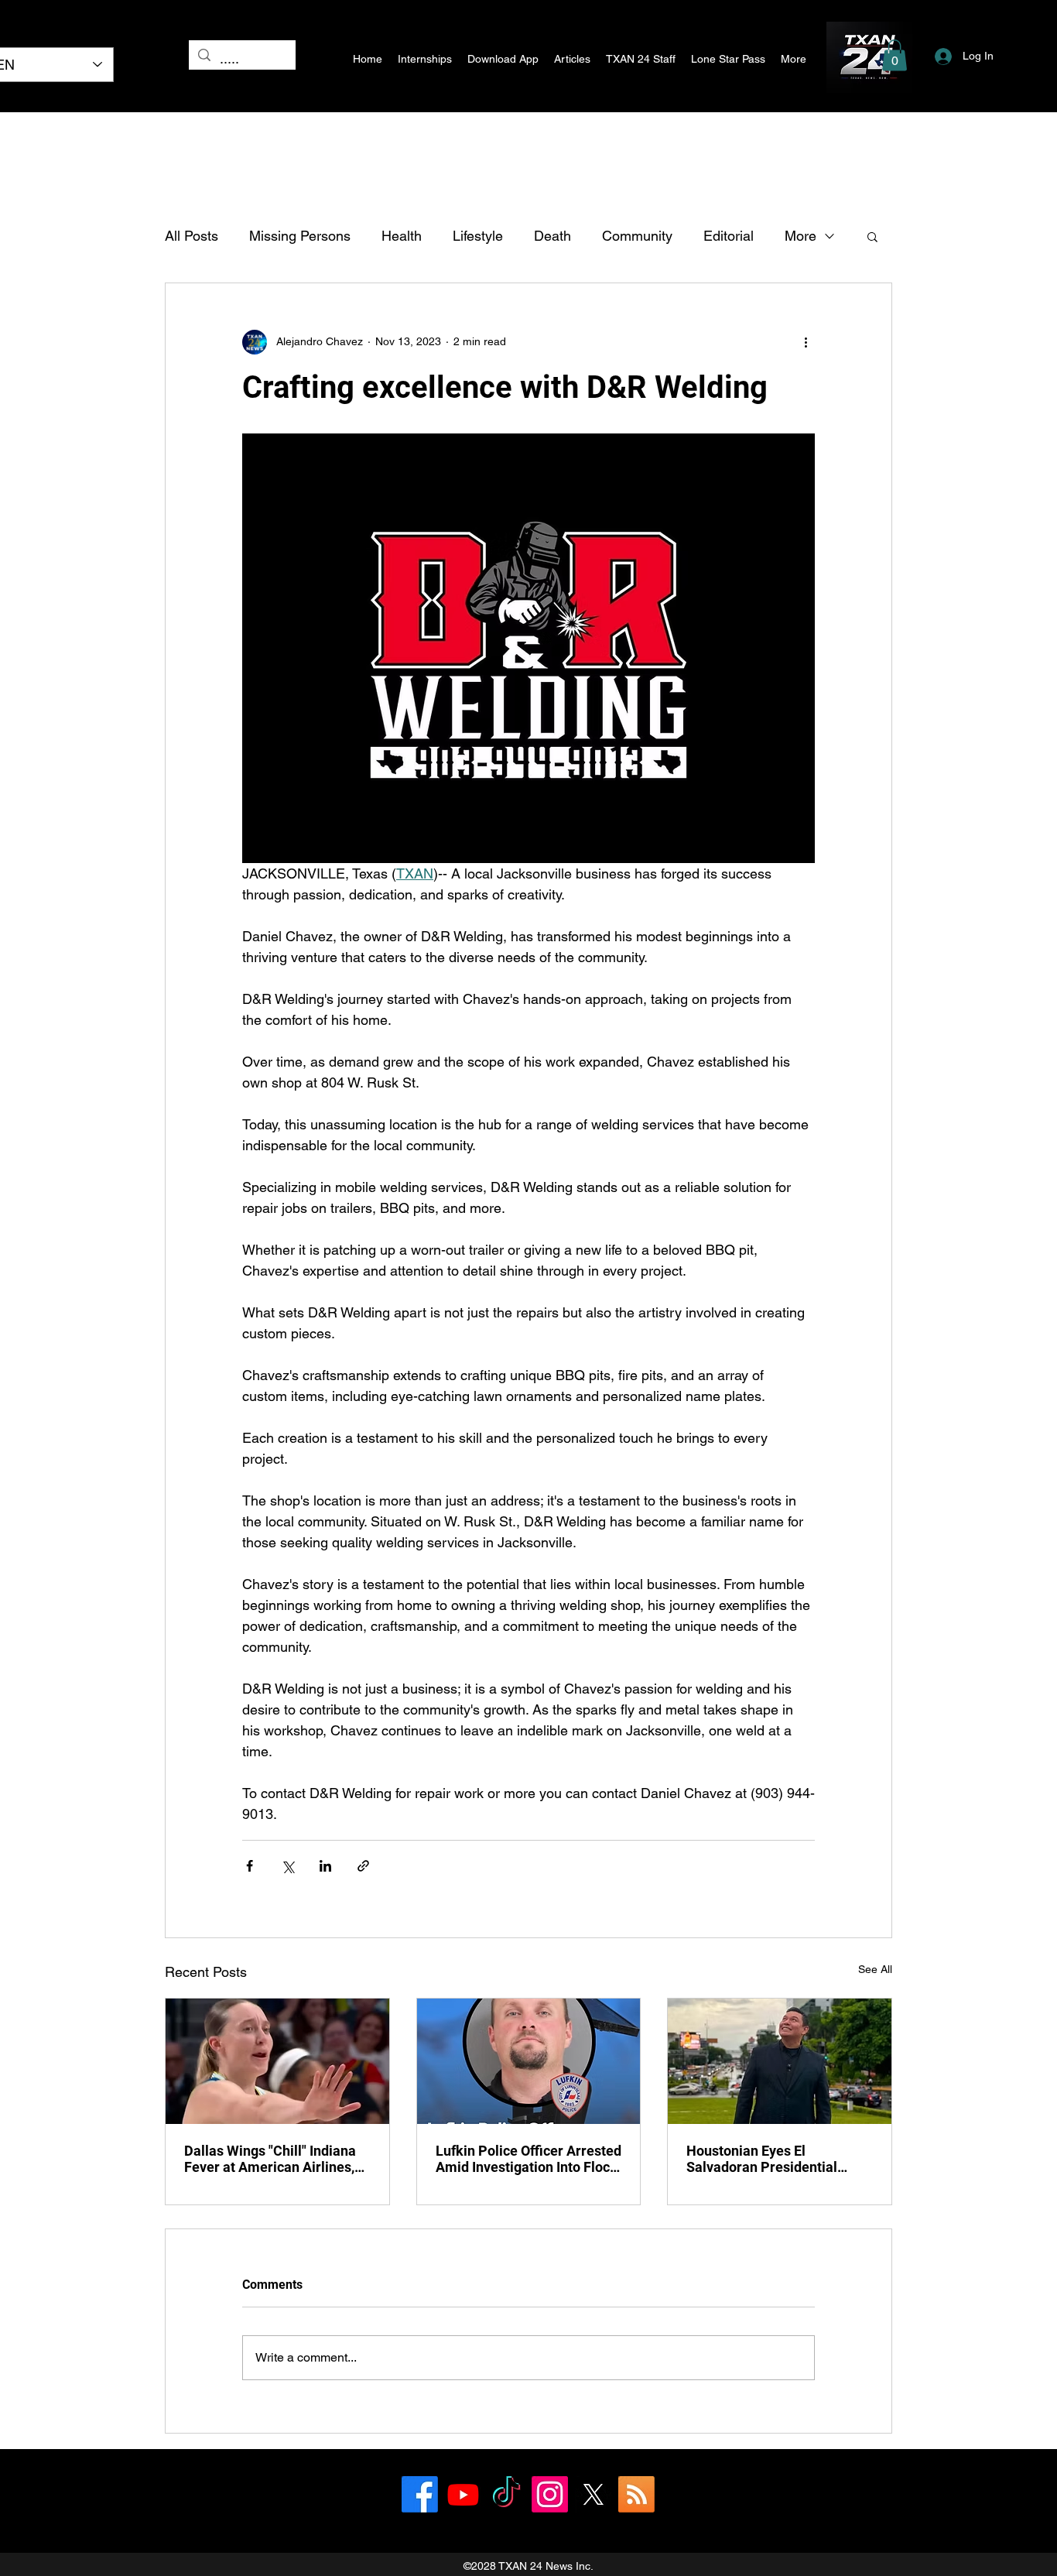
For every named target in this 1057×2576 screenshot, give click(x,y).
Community (637, 236)
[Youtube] (463, 2494)
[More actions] (806, 342)
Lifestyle (478, 236)
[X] (593, 2494)
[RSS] (636, 2494)
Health (402, 236)
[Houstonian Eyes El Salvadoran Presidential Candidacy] (780, 2061)
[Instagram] (550, 2494)
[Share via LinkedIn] (325, 1866)
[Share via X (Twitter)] (287, 1866)
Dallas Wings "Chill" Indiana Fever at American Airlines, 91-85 (270, 2159)
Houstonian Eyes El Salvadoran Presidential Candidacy (762, 2159)
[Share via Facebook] (250, 1866)
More (800, 236)
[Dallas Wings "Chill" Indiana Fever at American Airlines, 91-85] (277, 2061)
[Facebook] (420, 2494)
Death (552, 236)
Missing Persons (300, 236)
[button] (895, 55)
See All (875, 1969)
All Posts (192, 236)
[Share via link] (363, 1866)
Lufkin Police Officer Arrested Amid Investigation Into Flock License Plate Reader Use (528, 2159)
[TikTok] (506, 2494)
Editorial (729, 236)
